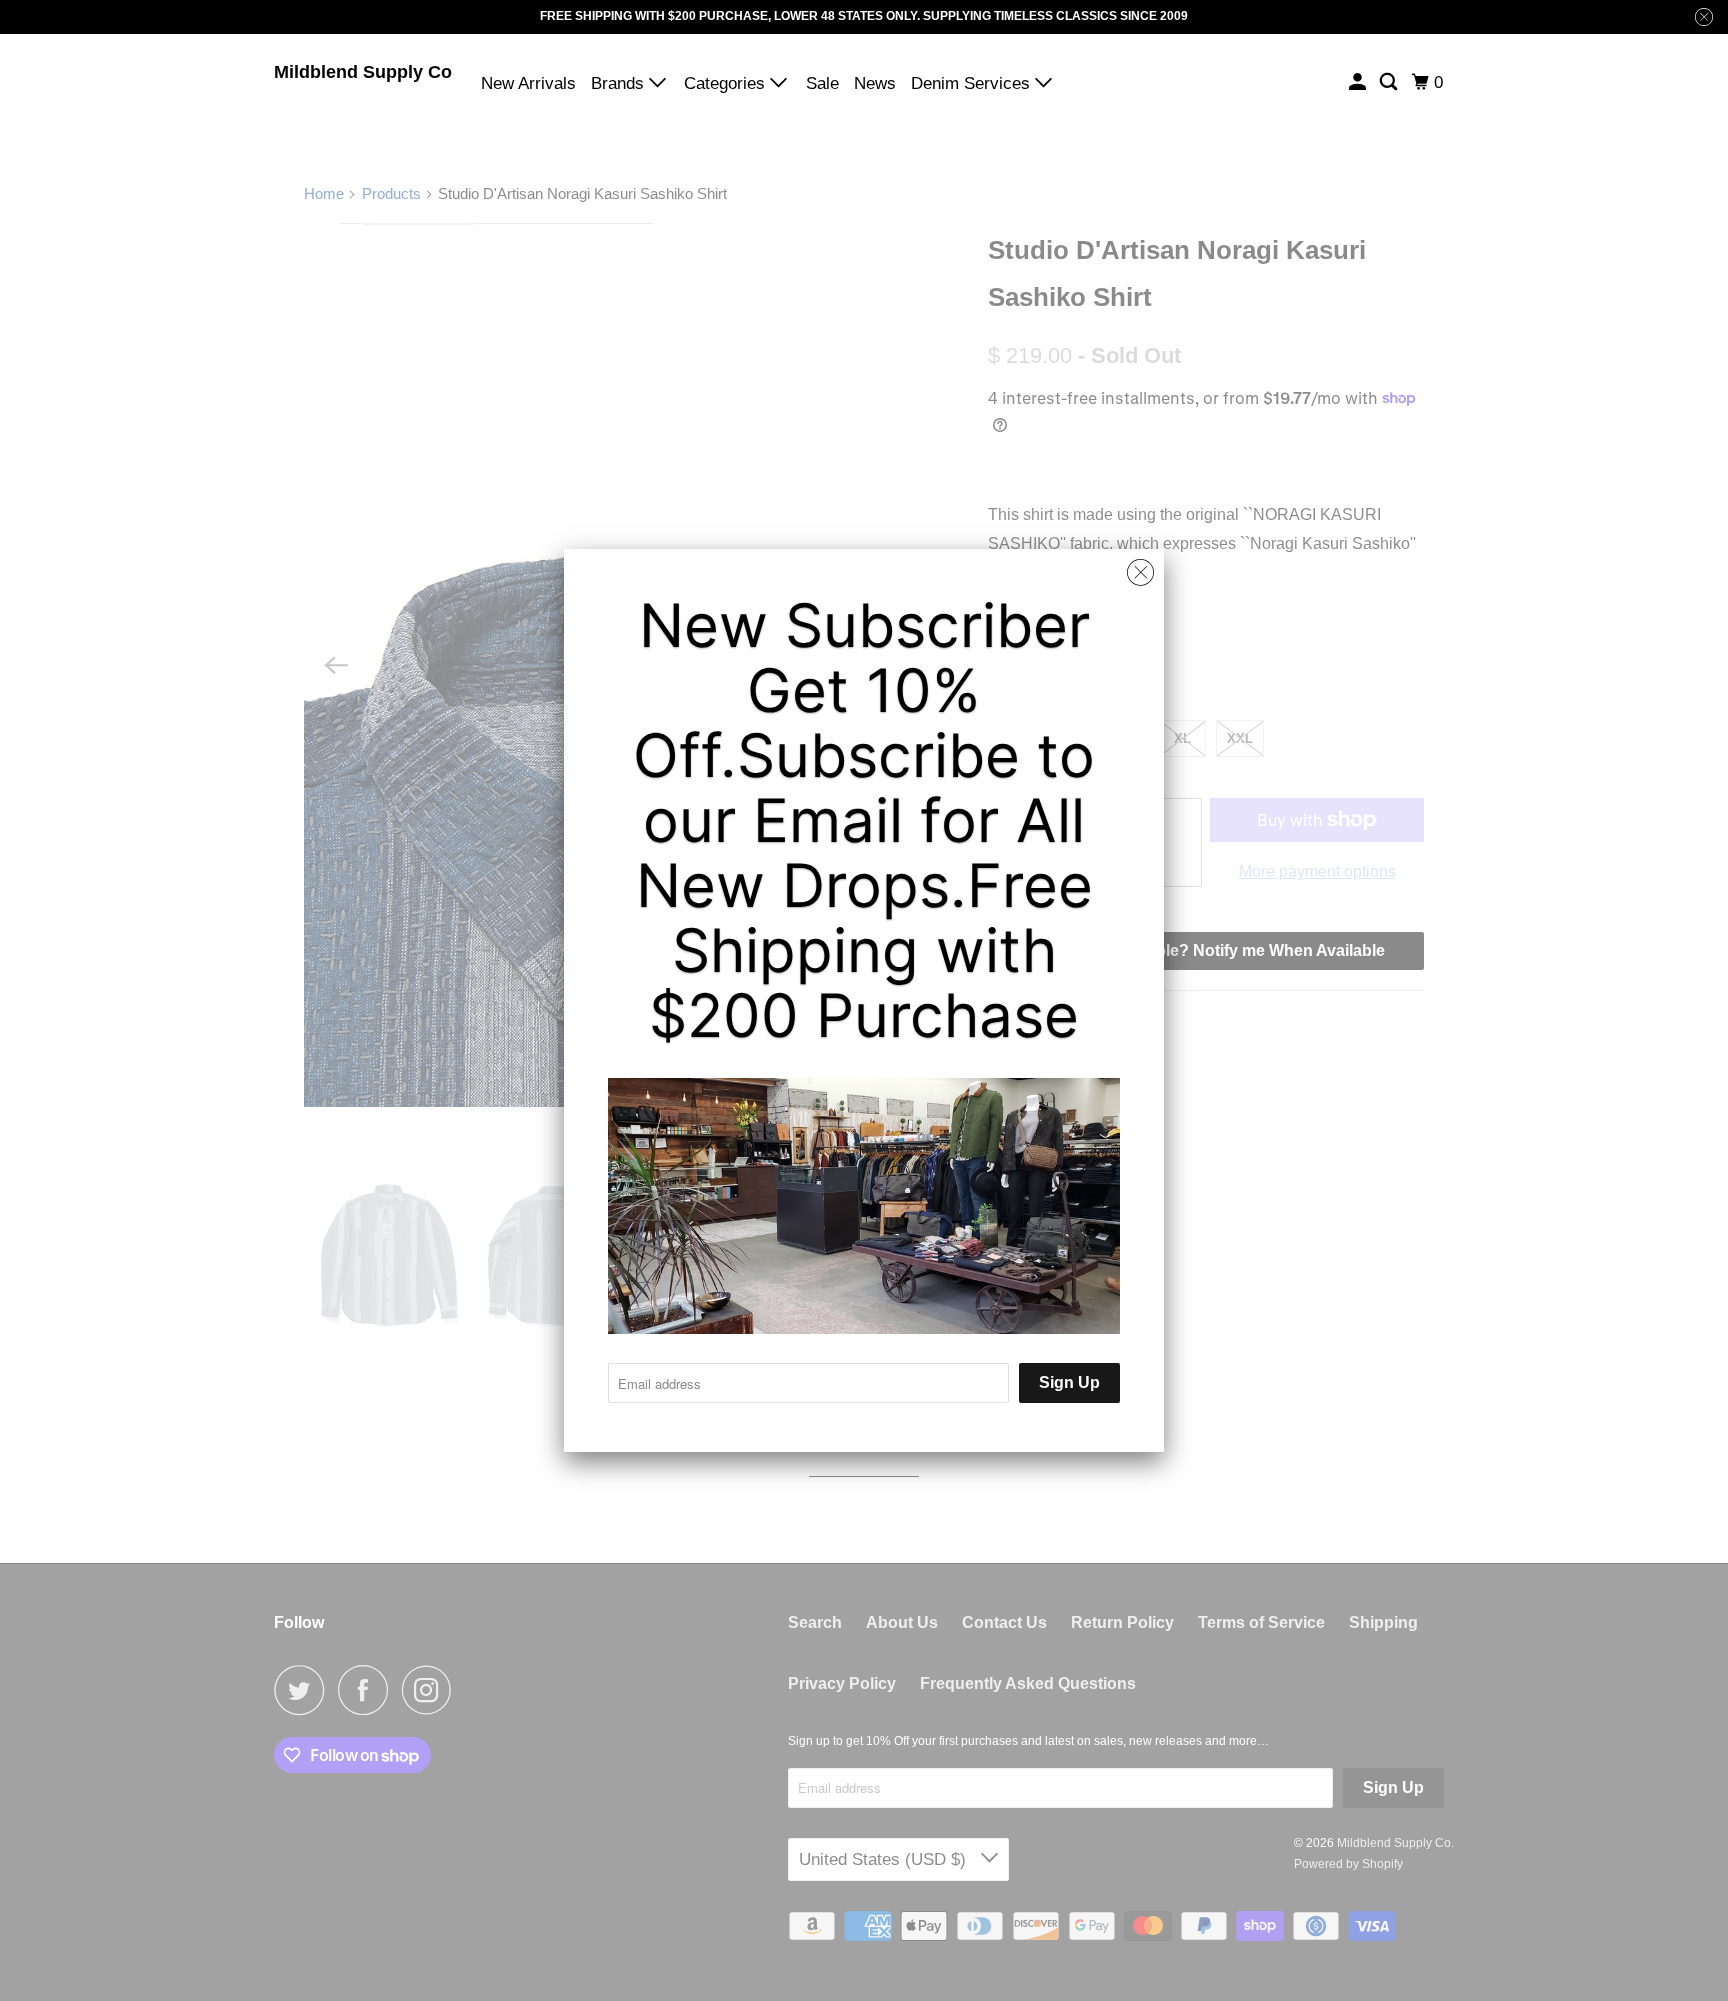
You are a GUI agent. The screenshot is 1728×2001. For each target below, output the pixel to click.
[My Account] (1359, 82)
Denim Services (973, 83)
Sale (822, 83)
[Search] (1390, 82)
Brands (620, 83)
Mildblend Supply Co (363, 72)
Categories (727, 83)
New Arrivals (528, 83)
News (875, 83)
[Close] (1140, 573)
